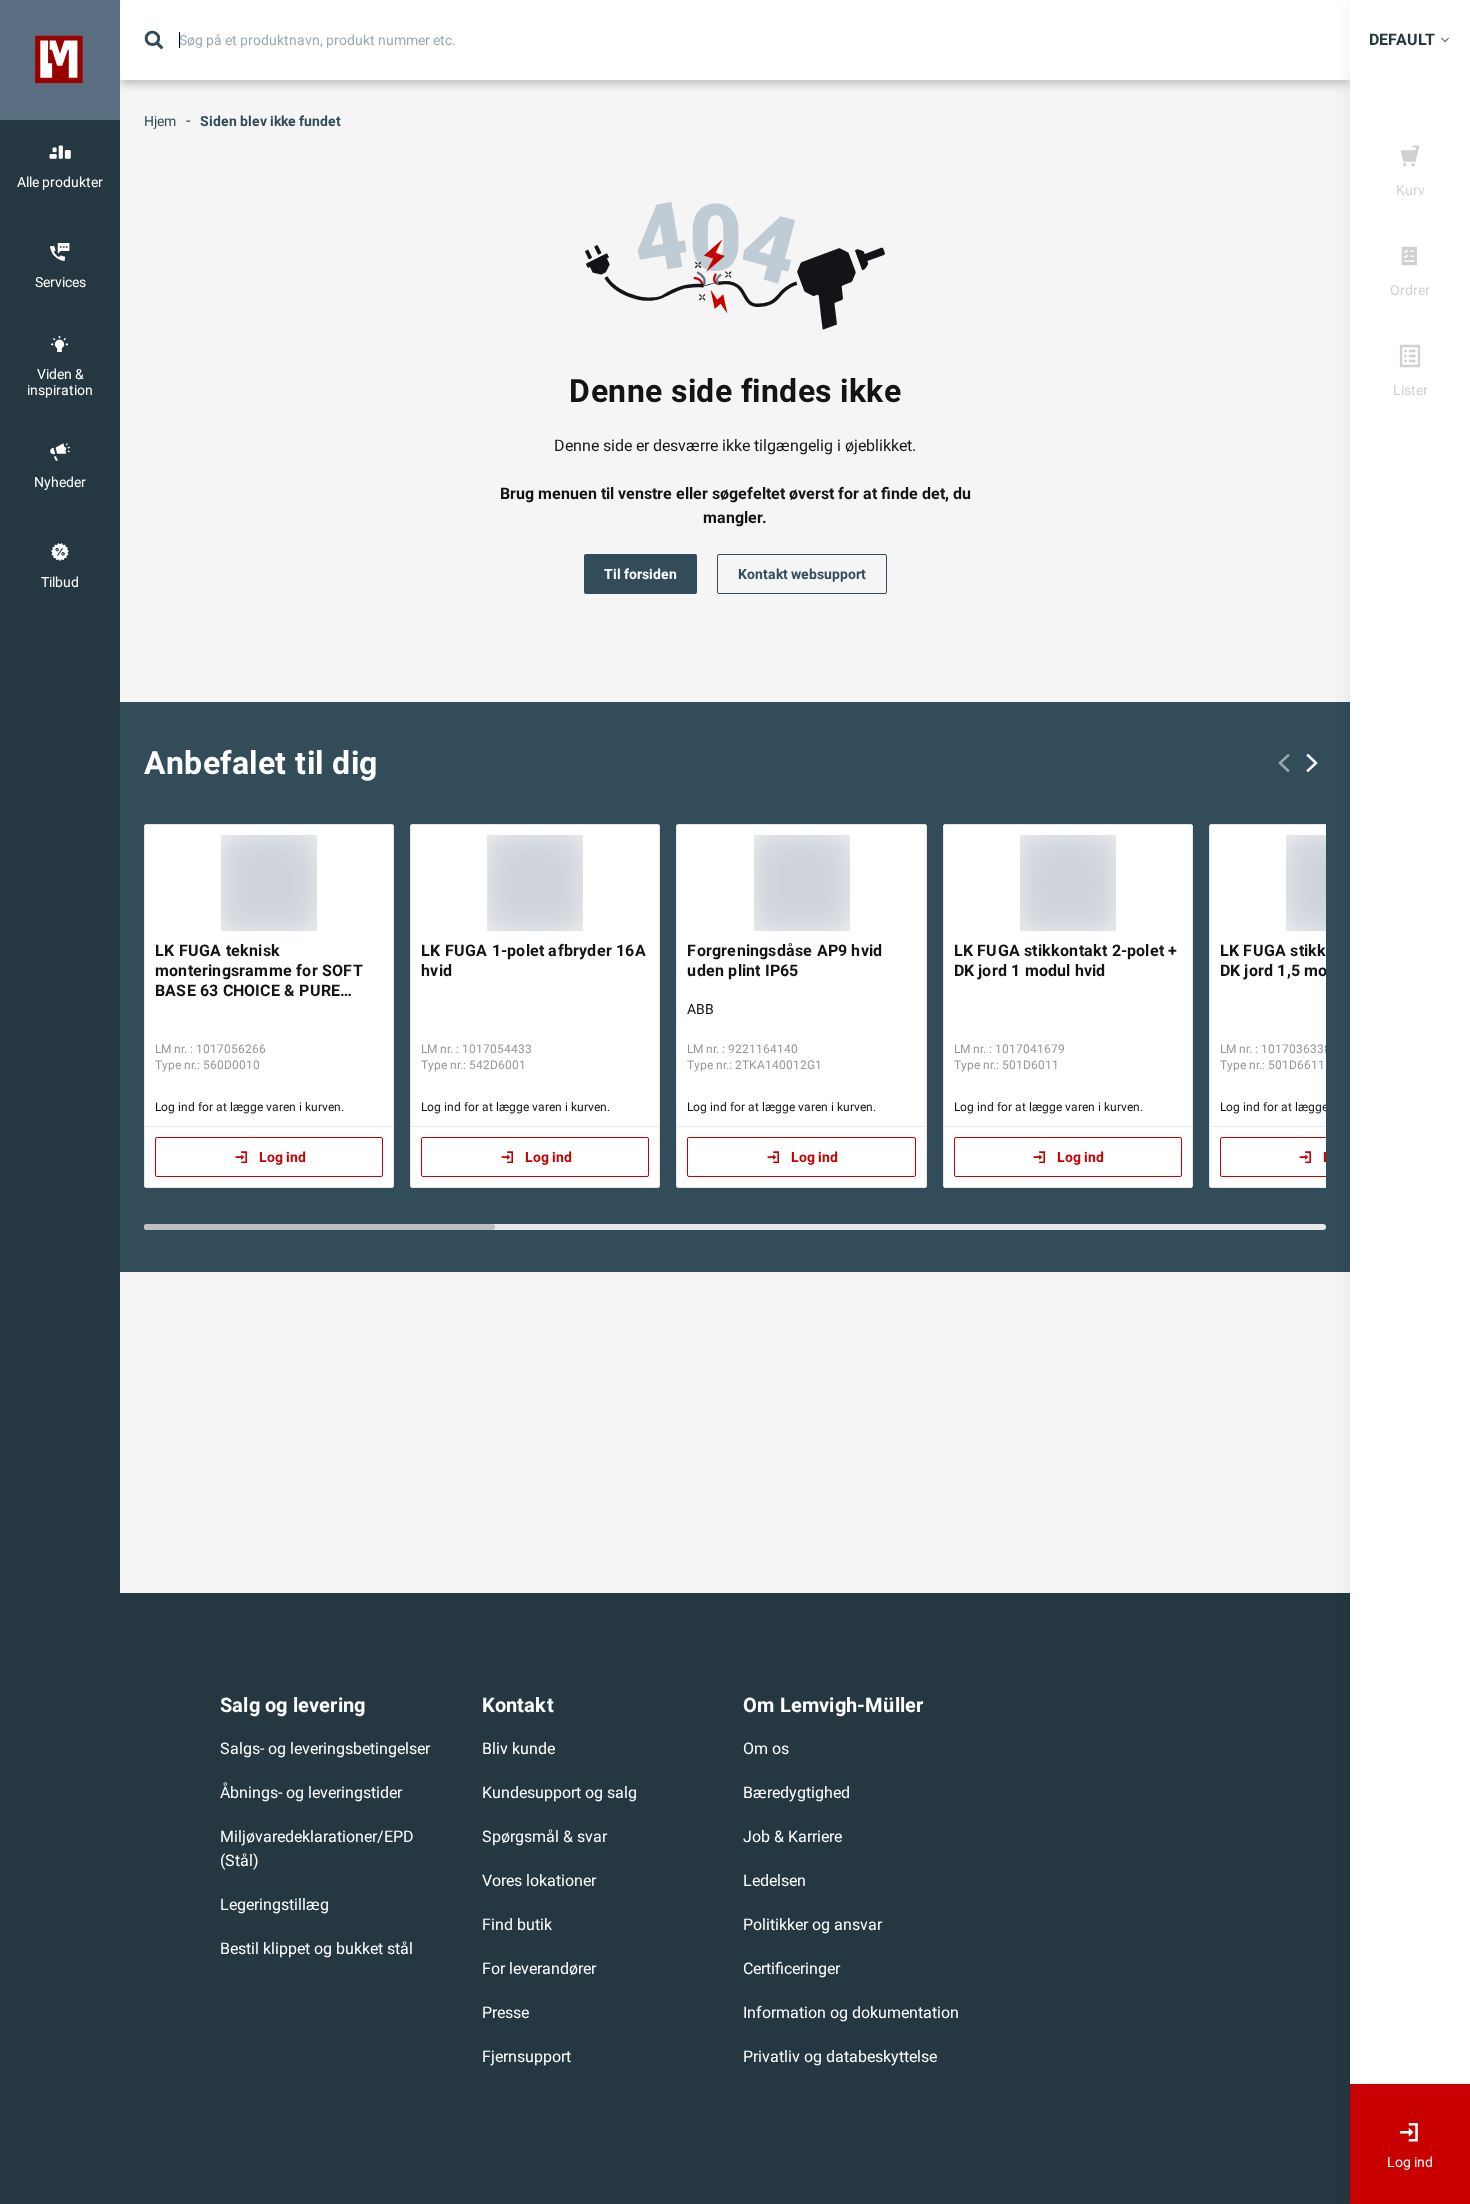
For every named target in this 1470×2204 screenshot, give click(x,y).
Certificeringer (791, 1968)
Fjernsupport (526, 2056)
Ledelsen (774, 1880)
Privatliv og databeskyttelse (840, 2056)
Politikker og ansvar (812, 1924)
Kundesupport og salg (559, 1792)
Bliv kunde (518, 1748)
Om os (766, 1748)
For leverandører (539, 1968)
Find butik (517, 1924)
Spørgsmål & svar (544, 1836)
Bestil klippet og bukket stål (316, 1948)
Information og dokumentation (851, 2012)
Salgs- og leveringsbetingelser (325, 1748)
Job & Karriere (792, 1836)
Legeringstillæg (274, 1904)
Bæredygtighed (796, 1792)
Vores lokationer (539, 1880)
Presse (505, 2012)
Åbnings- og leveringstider (311, 1792)
